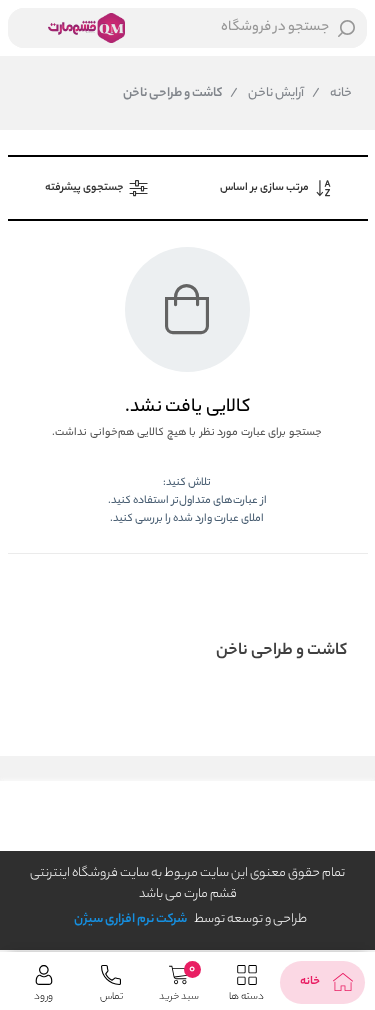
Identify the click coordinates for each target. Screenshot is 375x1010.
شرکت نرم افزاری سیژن (130, 919)
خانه (332, 94)
